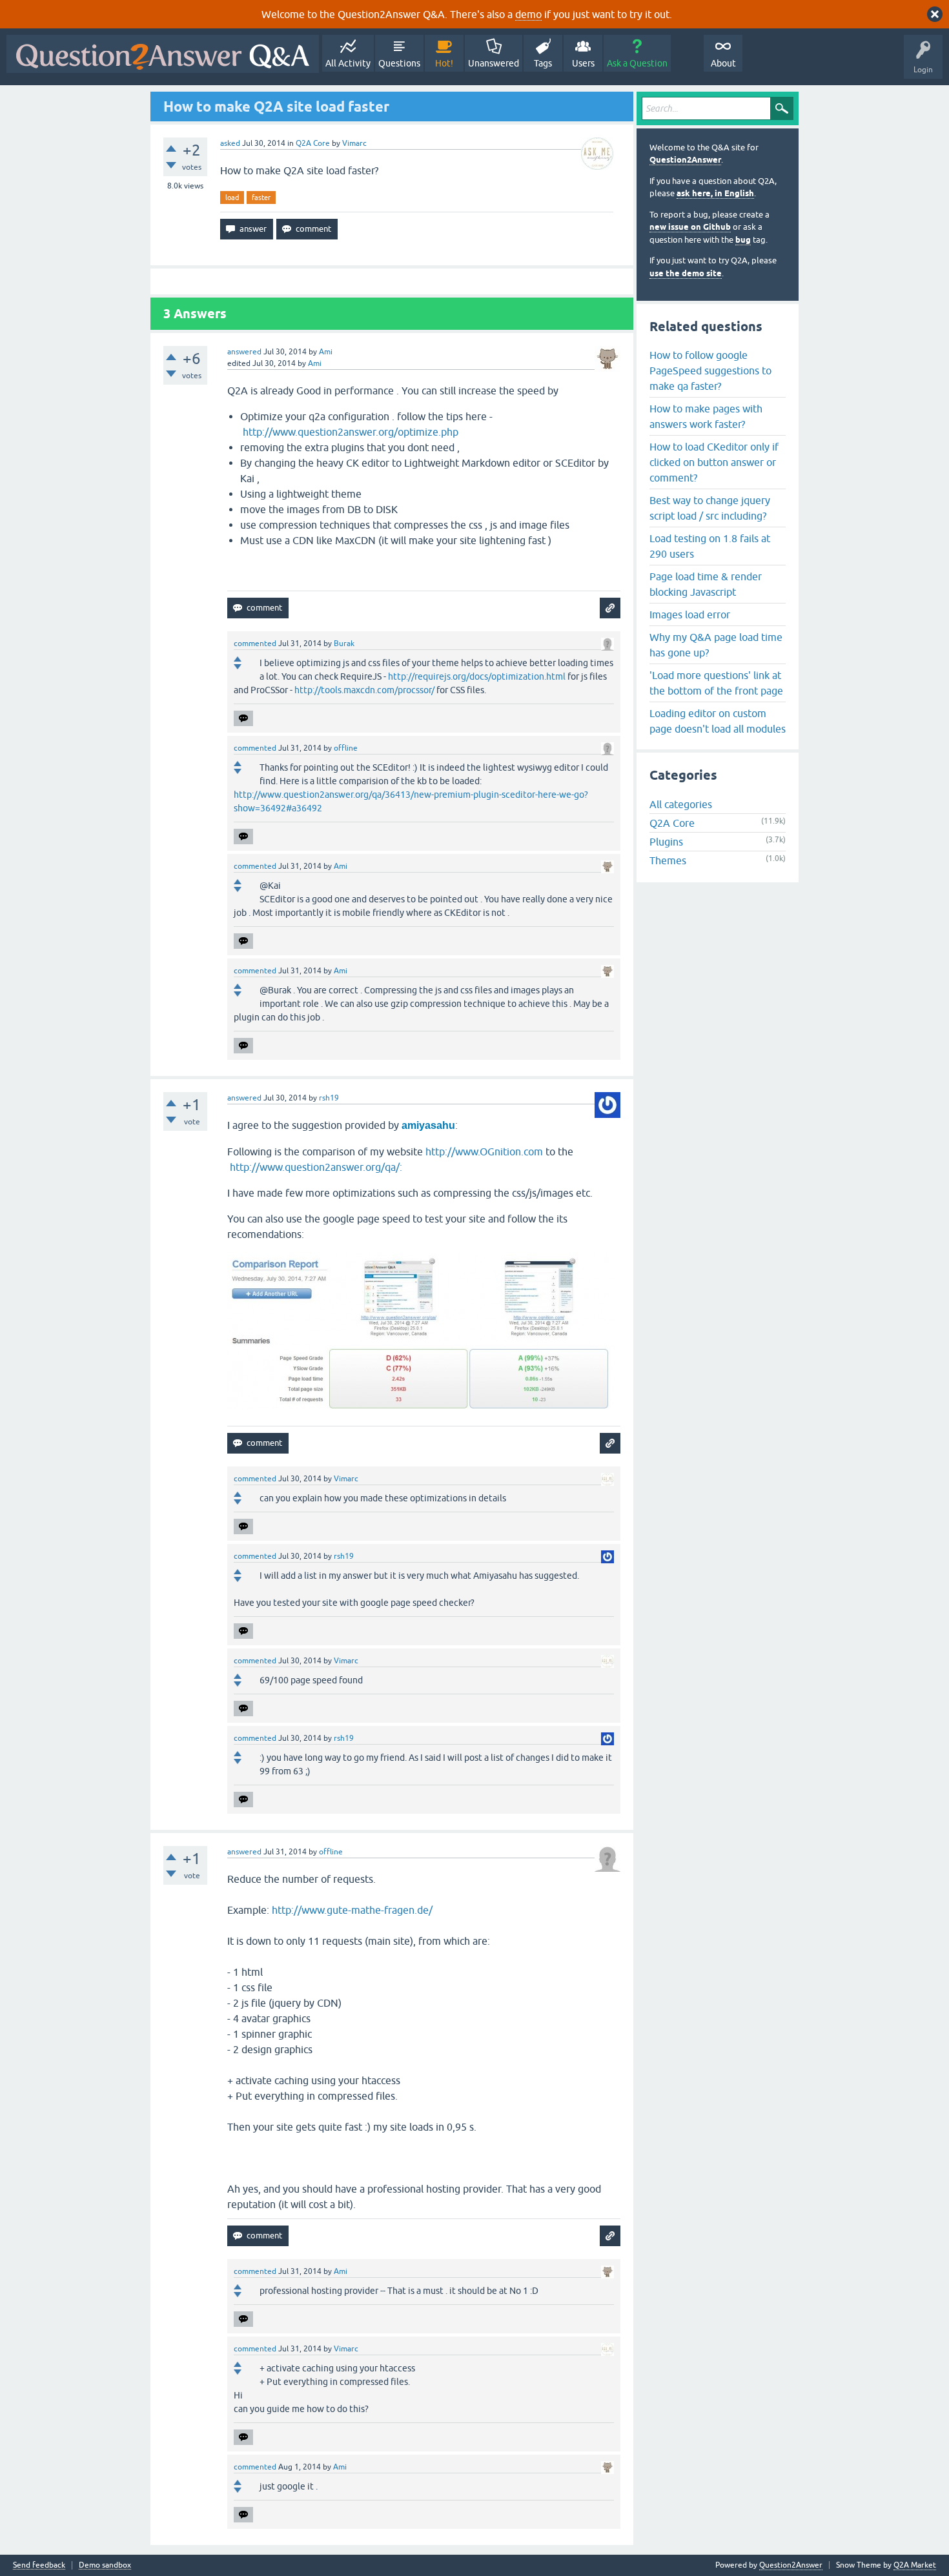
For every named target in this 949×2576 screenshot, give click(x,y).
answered (244, 352)
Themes (668, 860)
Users (583, 63)
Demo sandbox (105, 2565)
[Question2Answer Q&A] (163, 54)
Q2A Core (313, 143)
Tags (543, 63)
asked (230, 143)
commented (255, 644)
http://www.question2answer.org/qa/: (316, 1167)
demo (528, 14)
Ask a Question (637, 63)
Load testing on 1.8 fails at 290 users (710, 546)
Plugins (666, 842)
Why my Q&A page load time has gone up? (716, 645)
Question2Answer (685, 160)
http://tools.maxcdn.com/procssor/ (364, 690)
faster (261, 198)
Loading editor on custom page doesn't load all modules (718, 721)
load (232, 198)
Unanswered (494, 63)
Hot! (444, 63)
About (723, 63)
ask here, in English (715, 193)
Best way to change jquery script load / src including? (710, 508)
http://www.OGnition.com (484, 1151)
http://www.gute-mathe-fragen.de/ (352, 1910)
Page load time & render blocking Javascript (706, 584)
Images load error (690, 614)
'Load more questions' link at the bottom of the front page (716, 683)
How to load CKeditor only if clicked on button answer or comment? (714, 462)
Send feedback (39, 2565)
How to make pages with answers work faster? (706, 416)
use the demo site (686, 273)
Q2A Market (915, 2565)
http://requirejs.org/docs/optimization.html (477, 676)
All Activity (348, 63)
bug (743, 240)
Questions (399, 63)
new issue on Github (690, 227)
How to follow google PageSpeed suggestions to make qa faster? (710, 370)
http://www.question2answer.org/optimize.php (352, 432)
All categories (681, 804)
